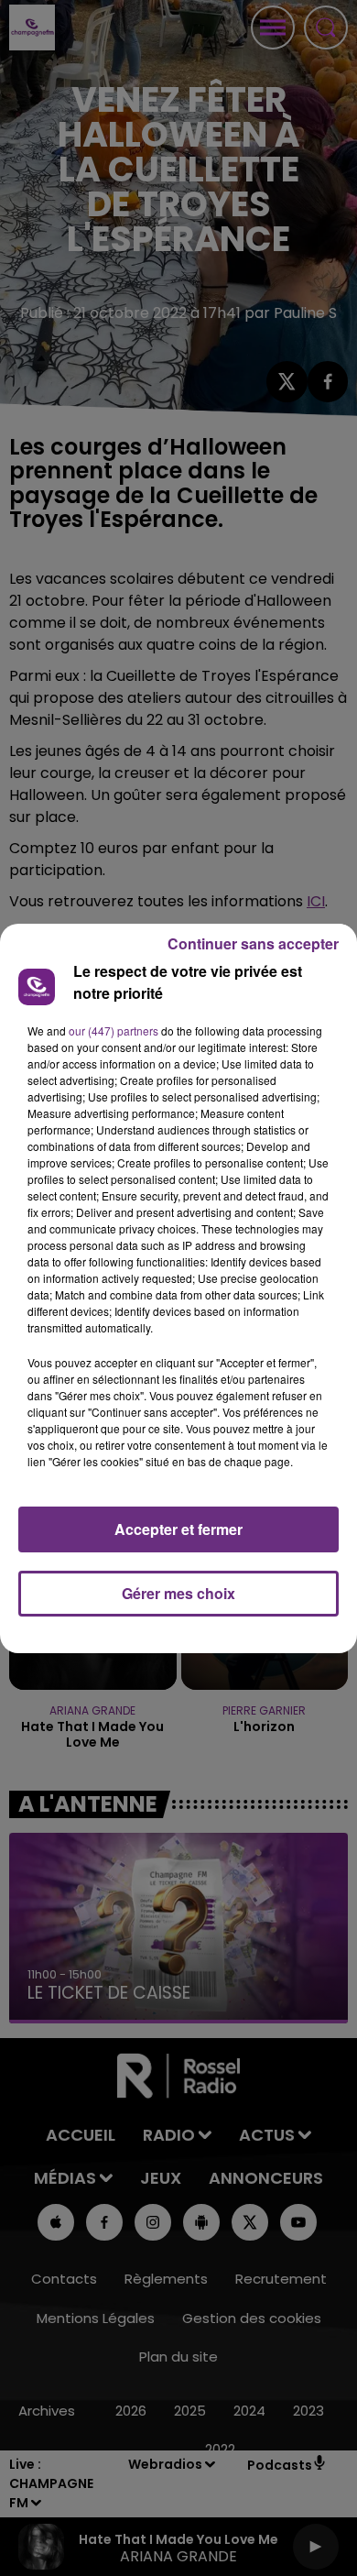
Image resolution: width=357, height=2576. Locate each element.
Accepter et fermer (178, 1529)
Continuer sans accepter (253, 943)
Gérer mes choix (178, 1593)
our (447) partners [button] (114, 1030)
